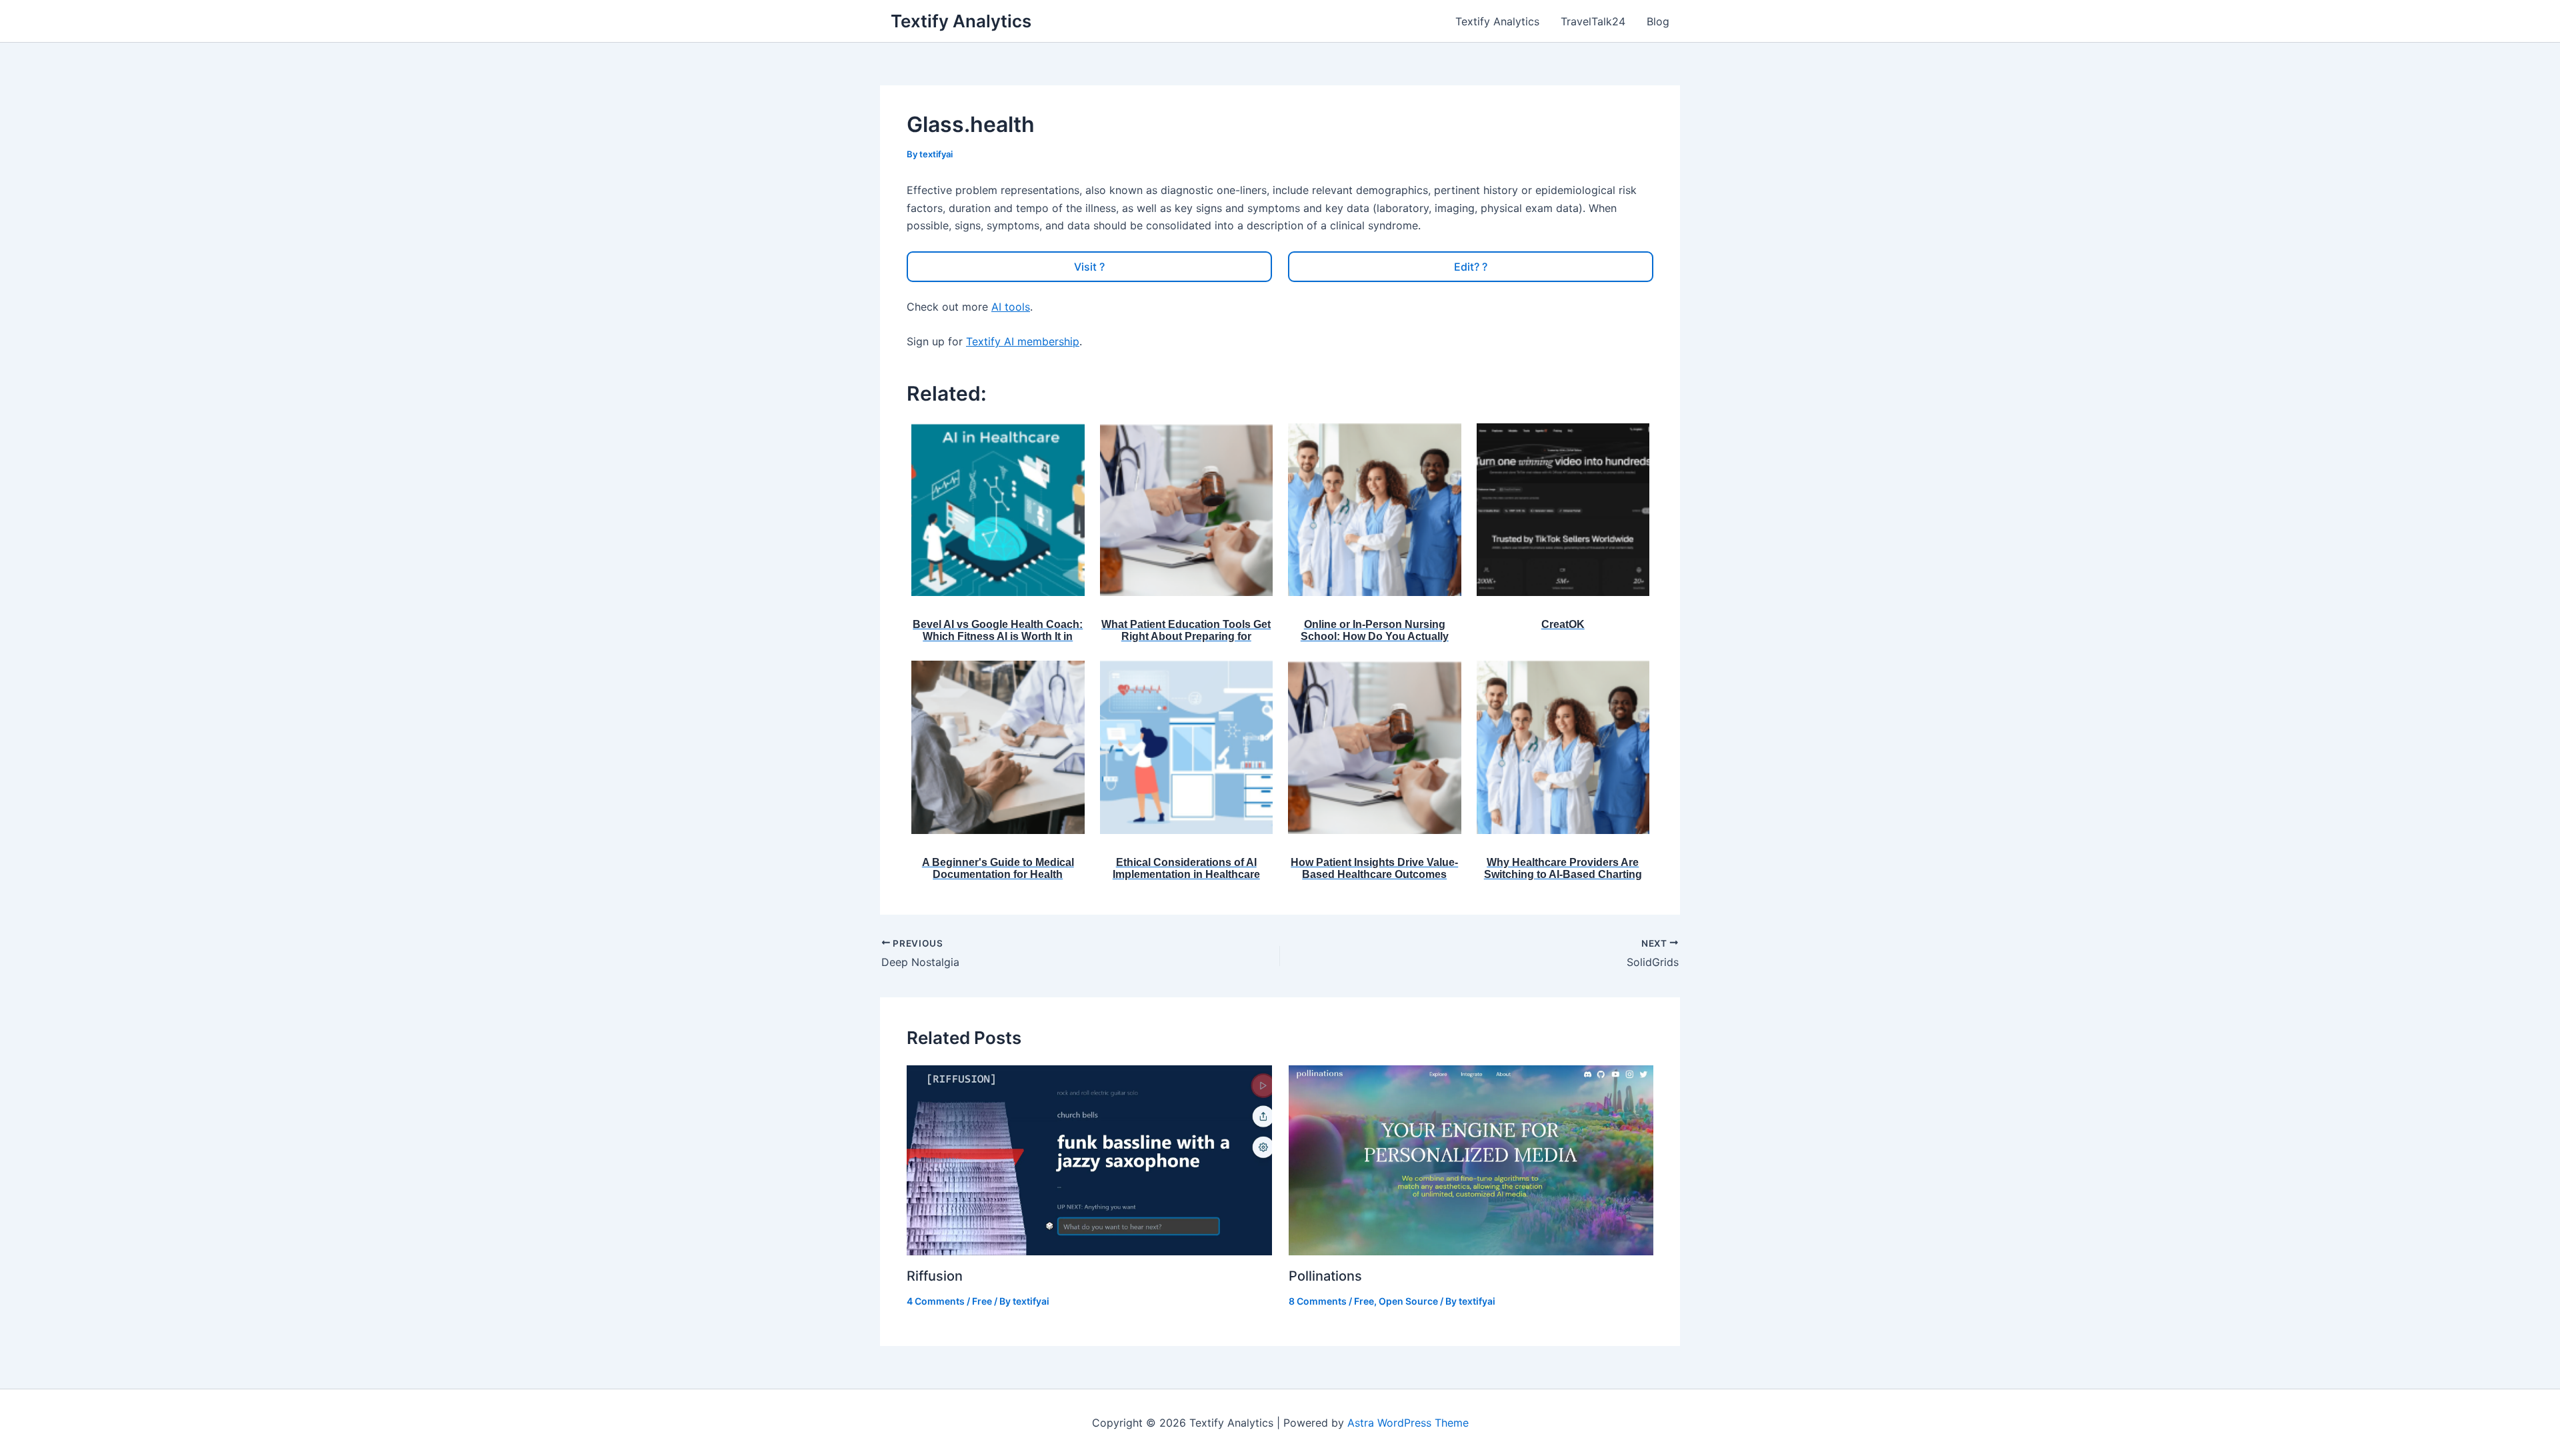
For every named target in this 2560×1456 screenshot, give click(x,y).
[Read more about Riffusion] (1089, 1159)
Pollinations (1325, 1276)
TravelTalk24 (1593, 21)
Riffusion (935, 1276)
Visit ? (1089, 267)
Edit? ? (1471, 267)
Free (982, 1301)
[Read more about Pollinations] (1471, 1159)
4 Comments (936, 1301)
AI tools (1011, 307)
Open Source (1408, 1301)
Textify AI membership (1023, 341)
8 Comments (1318, 1301)
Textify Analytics (961, 21)
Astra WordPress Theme (1408, 1423)
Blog (1658, 21)
